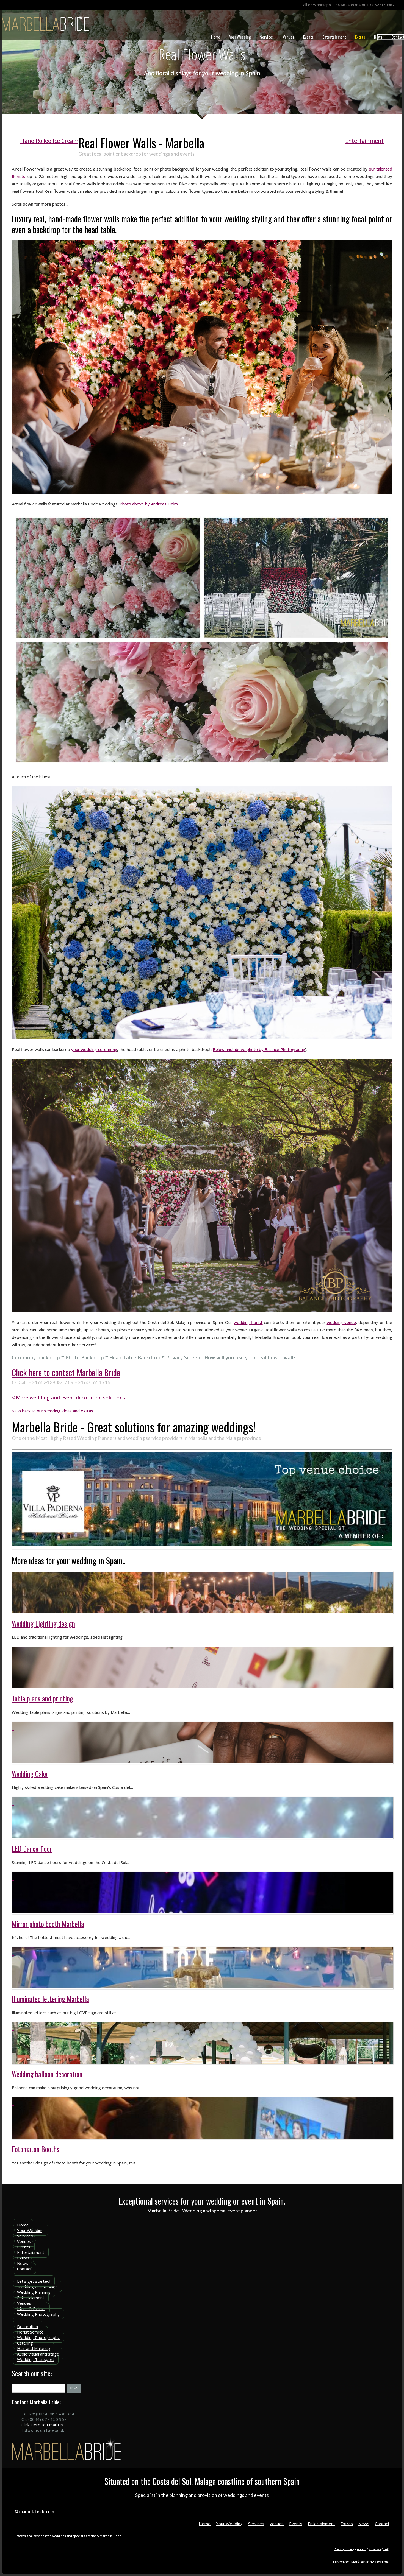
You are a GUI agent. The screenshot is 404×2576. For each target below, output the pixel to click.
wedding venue (341, 1322)
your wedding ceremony (94, 1049)
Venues (288, 37)
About (361, 2549)
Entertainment (334, 37)
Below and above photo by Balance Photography (259, 1049)
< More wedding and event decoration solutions (68, 1398)
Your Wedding (240, 37)
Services (267, 37)
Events (308, 37)
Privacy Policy (344, 2549)
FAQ (386, 2549)
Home (216, 37)
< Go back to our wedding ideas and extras (52, 1411)
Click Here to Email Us (42, 2425)
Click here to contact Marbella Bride (66, 1372)
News (378, 37)
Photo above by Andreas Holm (149, 504)
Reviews (375, 2549)
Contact (24, 2269)
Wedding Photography (38, 2314)
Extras (360, 37)
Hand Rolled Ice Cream (49, 141)
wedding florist (248, 1322)
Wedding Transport (36, 2359)
